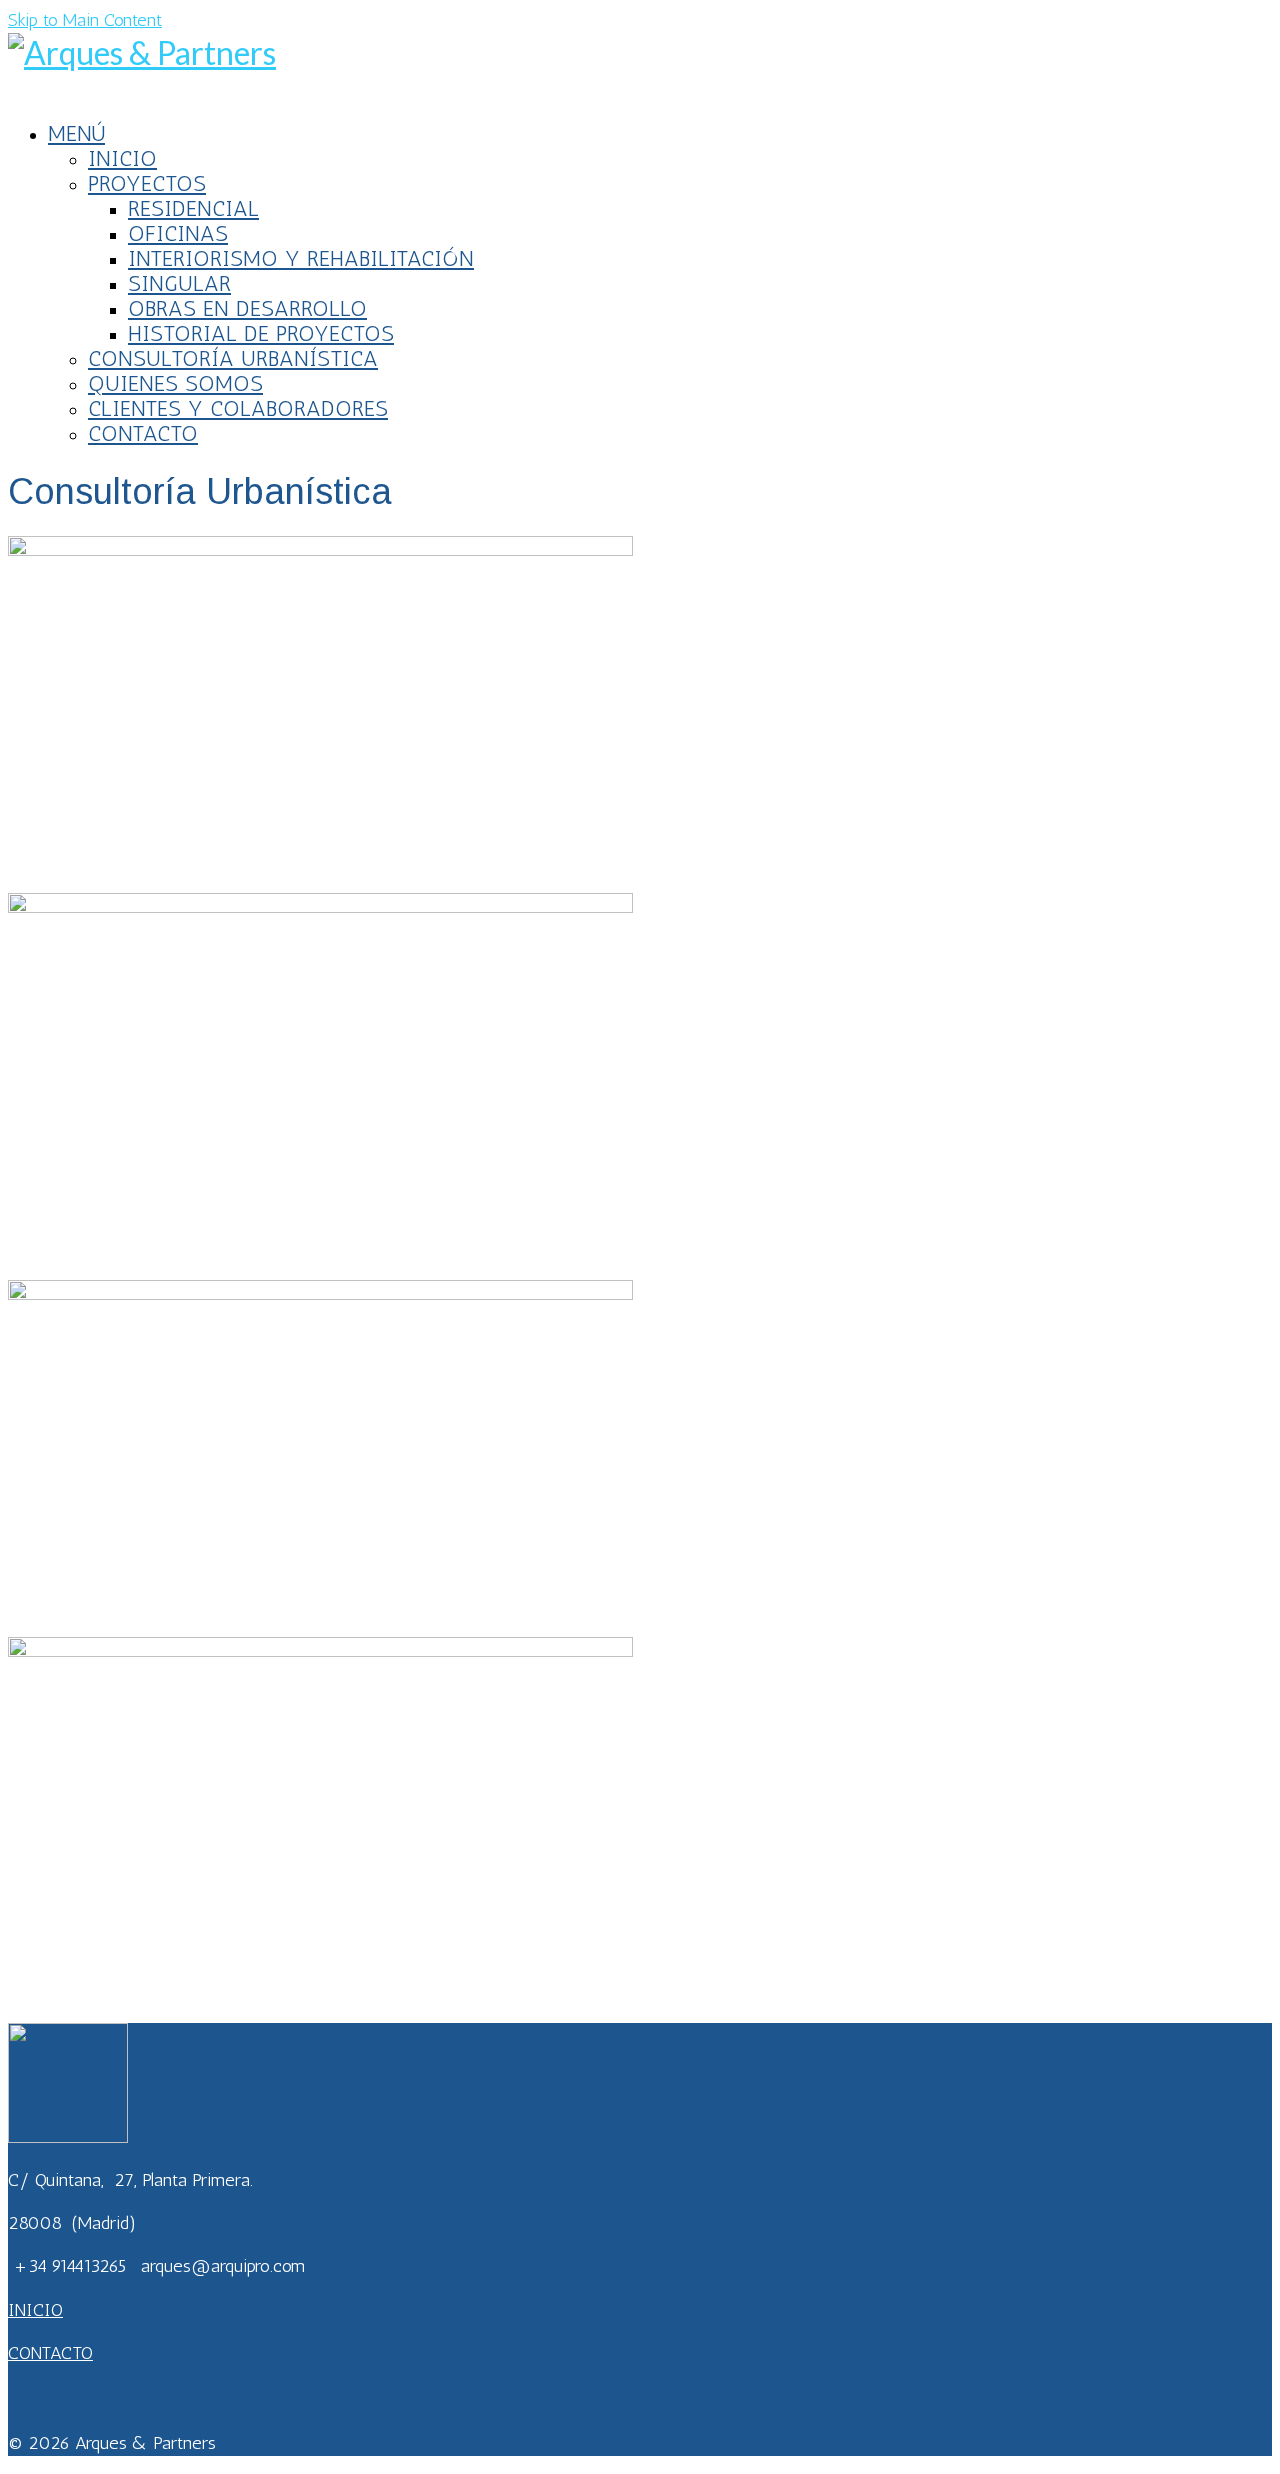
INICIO (35, 2310)
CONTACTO (50, 2353)
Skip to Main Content (85, 20)
